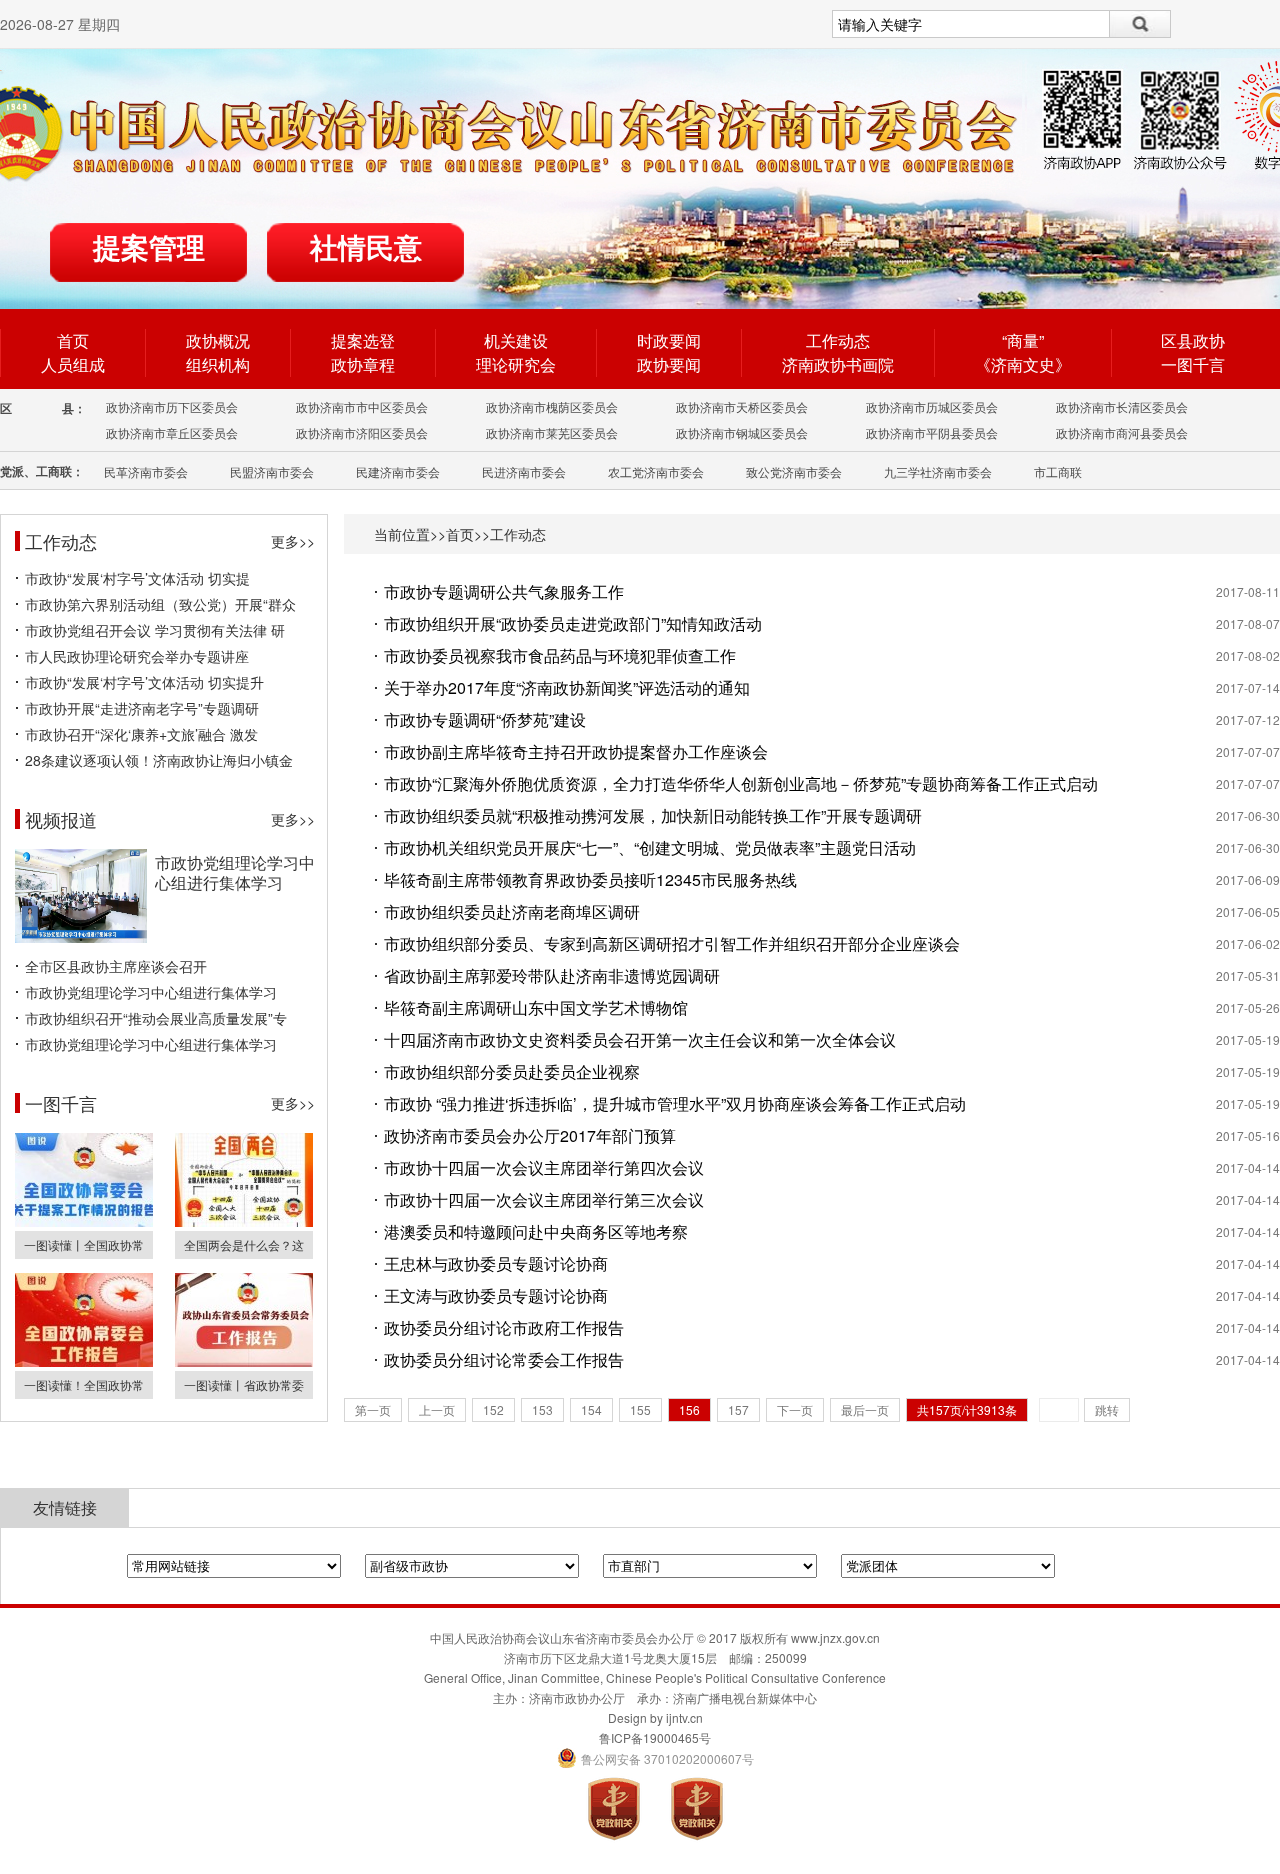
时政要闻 (669, 340)
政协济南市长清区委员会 (1122, 406)
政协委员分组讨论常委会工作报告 (504, 1359)
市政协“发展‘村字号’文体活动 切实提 (137, 578)
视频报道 (61, 819)
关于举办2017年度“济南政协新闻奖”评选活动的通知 (567, 687)
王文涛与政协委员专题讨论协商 (496, 1295)
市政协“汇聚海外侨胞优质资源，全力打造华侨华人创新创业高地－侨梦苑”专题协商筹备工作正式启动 (741, 783)
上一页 (437, 1409)
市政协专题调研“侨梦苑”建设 (485, 719)
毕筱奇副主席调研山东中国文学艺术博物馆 (536, 1007)
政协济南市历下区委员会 (172, 406)
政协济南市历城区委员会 (932, 406)
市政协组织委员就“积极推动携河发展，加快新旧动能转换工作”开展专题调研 (653, 815)
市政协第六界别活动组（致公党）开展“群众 (160, 604)
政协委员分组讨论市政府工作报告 (504, 1327)
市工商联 (1058, 471)
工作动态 (838, 340)
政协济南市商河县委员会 (1122, 432)
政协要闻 (669, 364)
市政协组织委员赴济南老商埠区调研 (512, 911)
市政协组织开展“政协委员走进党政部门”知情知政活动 (573, 623)
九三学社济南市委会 (938, 471)
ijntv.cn (684, 1717)
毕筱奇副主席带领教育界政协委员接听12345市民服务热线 (590, 879)
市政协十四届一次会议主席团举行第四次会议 (544, 1167)
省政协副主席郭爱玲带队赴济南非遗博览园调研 (552, 975)
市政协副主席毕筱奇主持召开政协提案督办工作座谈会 (576, 751)
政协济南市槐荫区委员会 (552, 406)
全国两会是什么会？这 (244, 1244)
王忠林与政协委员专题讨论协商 (496, 1263)
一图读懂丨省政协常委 (244, 1384)
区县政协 (1193, 340)
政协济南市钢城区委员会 (742, 432)
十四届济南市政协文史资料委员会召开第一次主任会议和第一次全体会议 (640, 1039)
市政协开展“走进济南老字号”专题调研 (142, 708)
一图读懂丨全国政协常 (84, 1244)
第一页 (373, 1409)
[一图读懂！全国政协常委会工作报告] (84, 1361)
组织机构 (218, 364)
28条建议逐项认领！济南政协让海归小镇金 (159, 760)
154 (591, 1409)
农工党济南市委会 (656, 471)
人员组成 (73, 364)
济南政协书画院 (838, 364)
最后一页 (865, 1409)
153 (542, 1409)
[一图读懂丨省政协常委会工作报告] (244, 1361)
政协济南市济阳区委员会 (362, 432)
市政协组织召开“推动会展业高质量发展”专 (156, 1018)
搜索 (1140, 24)
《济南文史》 (1023, 364)
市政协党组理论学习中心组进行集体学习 (235, 872)
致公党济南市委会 (794, 471)
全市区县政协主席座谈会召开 (116, 966)
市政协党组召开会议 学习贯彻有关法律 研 (155, 630)
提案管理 (149, 248)
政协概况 (218, 340)
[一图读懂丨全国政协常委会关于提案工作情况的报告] (84, 1221)
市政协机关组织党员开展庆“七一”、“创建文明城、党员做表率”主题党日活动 (650, 847)
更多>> (293, 541)
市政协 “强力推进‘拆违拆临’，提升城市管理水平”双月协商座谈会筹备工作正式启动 (675, 1103)
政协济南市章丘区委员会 (172, 432)
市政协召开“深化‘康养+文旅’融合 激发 (141, 734)
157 (738, 1409)
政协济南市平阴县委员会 (932, 432)
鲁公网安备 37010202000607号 (655, 1758)
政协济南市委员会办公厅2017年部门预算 (530, 1135)
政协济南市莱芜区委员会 (552, 432)
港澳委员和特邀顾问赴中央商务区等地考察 (536, 1231)
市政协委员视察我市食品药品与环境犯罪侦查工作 (560, 655)
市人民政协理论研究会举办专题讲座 (137, 656)
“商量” (1023, 340)
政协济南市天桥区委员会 (742, 406)
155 (640, 1409)
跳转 (1107, 1409)
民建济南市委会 (398, 471)
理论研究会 (516, 364)
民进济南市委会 (524, 471)
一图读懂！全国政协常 (84, 1384)
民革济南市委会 (146, 471)
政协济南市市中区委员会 (362, 406)
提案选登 (363, 340)
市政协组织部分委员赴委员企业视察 (512, 1071)
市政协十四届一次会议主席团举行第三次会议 (544, 1199)
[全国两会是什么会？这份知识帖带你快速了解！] (244, 1221)
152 (493, 1409)
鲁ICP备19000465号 (655, 1737)
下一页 (795, 1409)
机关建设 (516, 340)
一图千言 (1193, 364)
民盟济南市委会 (272, 471)
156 (689, 1409)
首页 (73, 340)
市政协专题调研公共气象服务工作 (504, 591)
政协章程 (363, 364)
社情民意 (366, 248)
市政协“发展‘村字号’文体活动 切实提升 (144, 682)
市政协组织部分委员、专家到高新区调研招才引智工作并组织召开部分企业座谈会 (672, 943)
